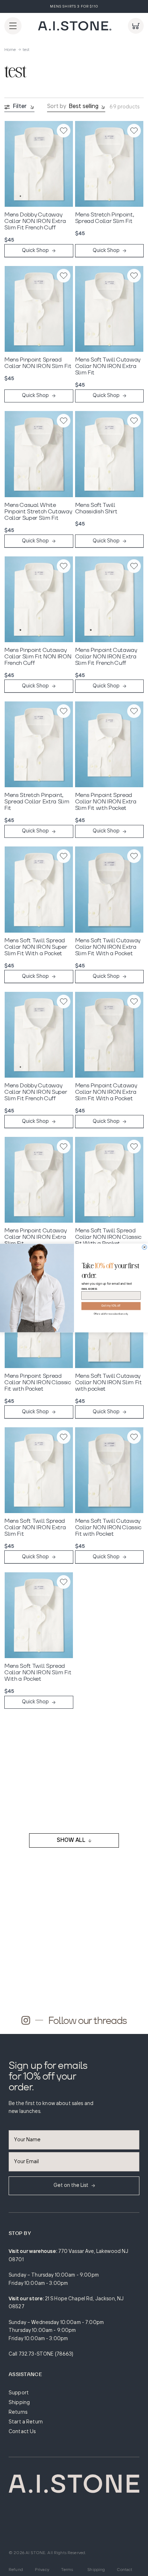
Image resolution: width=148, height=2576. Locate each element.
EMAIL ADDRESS (89, 1289)
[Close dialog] (145, 1247)
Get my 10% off (111, 1306)
